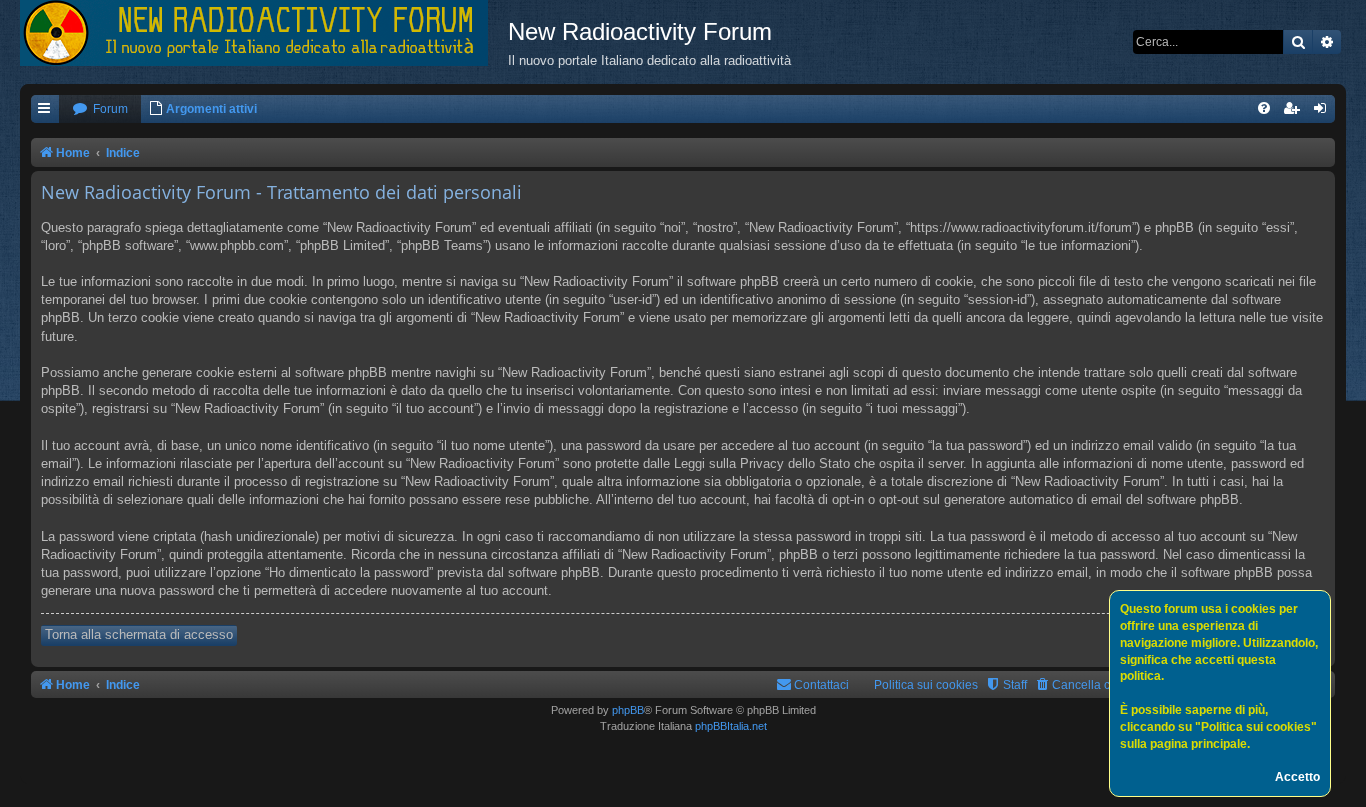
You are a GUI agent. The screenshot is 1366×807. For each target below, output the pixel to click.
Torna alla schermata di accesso (139, 634)
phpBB (628, 710)
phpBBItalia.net (731, 726)
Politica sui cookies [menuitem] (926, 685)
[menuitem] (100, 109)
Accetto (1297, 777)
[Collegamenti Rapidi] (45, 109)
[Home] (264, 33)
